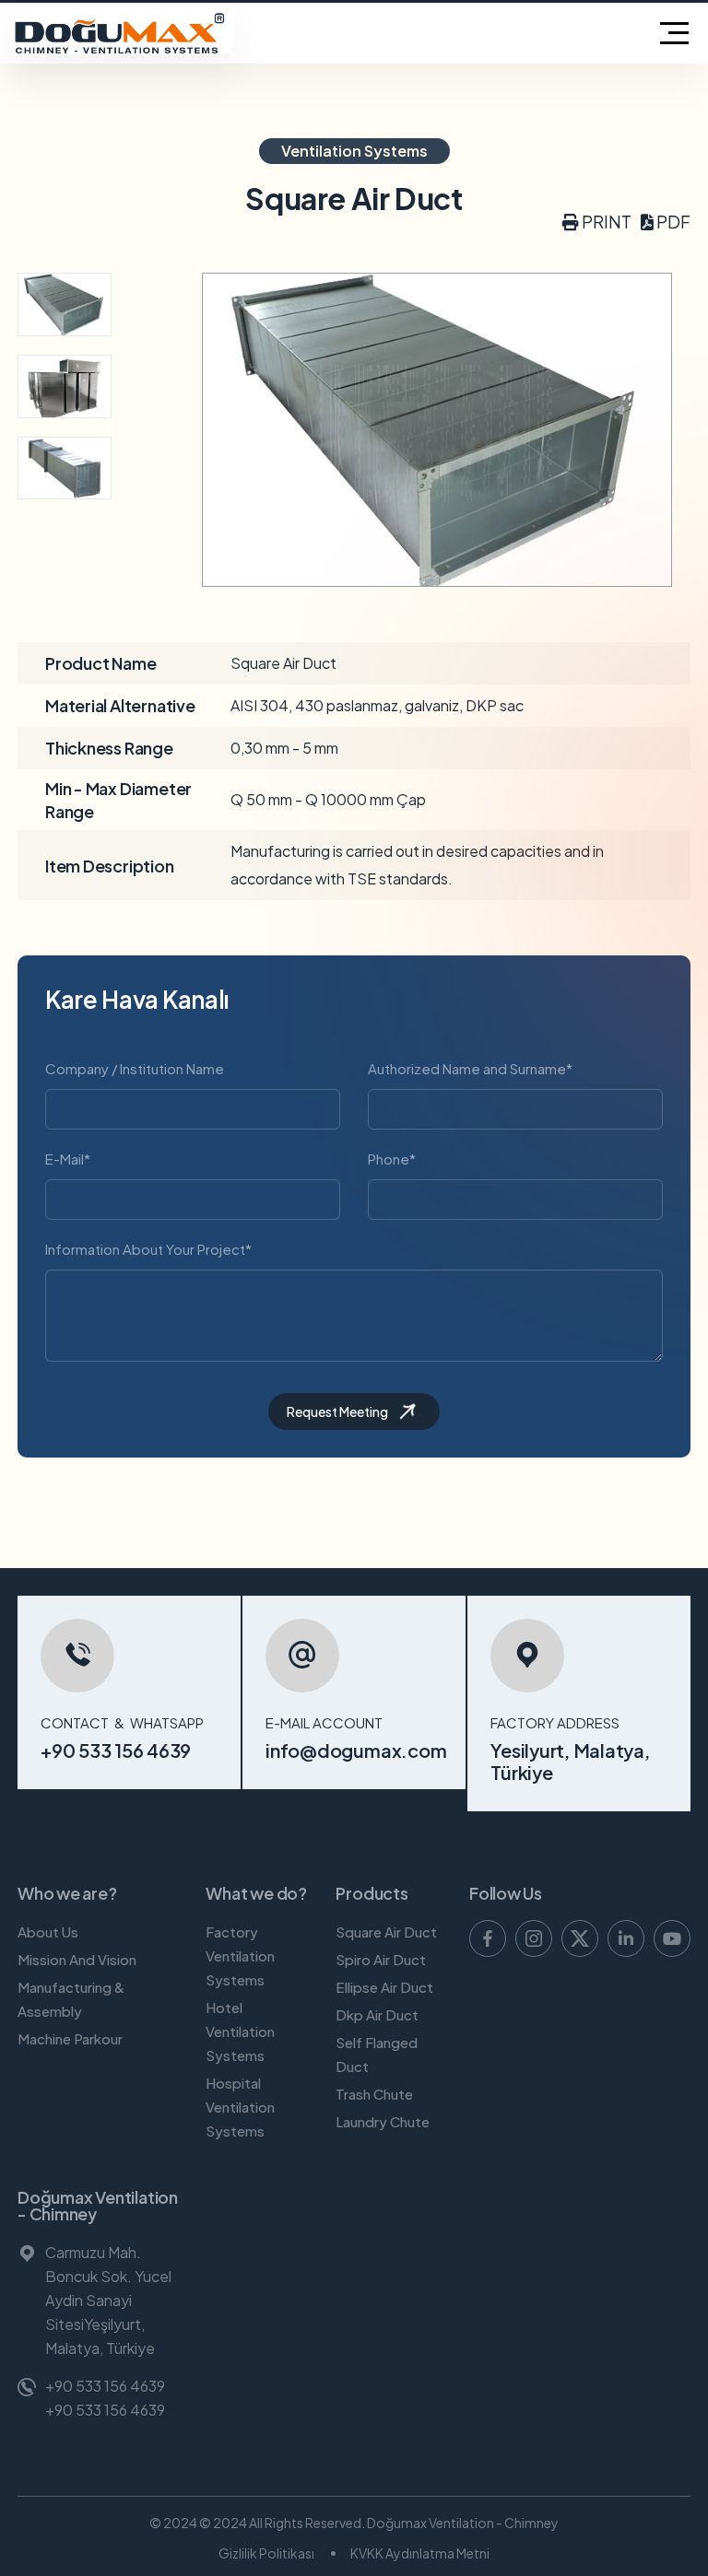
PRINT (605, 222)
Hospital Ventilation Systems (240, 2108)
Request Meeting (337, 1411)
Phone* (392, 1159)
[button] (597, 222)
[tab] (65, 304)
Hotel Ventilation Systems (240, 2032)
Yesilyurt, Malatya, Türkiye (570, 1761)
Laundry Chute (383, 2122)
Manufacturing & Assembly (71, 2000)
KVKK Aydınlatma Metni (420, 2553)
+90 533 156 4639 (116, 1750)
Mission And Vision (77, 1960)
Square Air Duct (386, 1932)
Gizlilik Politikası (266, 2553)
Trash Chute (374, 2095)
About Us (48, 1932)
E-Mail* (68, 1159)
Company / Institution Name (135, 1068)
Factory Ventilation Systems (240, 1956)
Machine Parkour (70, 2039)
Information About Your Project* (148, 1249)
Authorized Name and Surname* (470, 1068)
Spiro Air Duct (381, 1960)
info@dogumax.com (356, 1750)
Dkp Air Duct (377, 2015)
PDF (672, 222)
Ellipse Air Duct (384, 1988)
